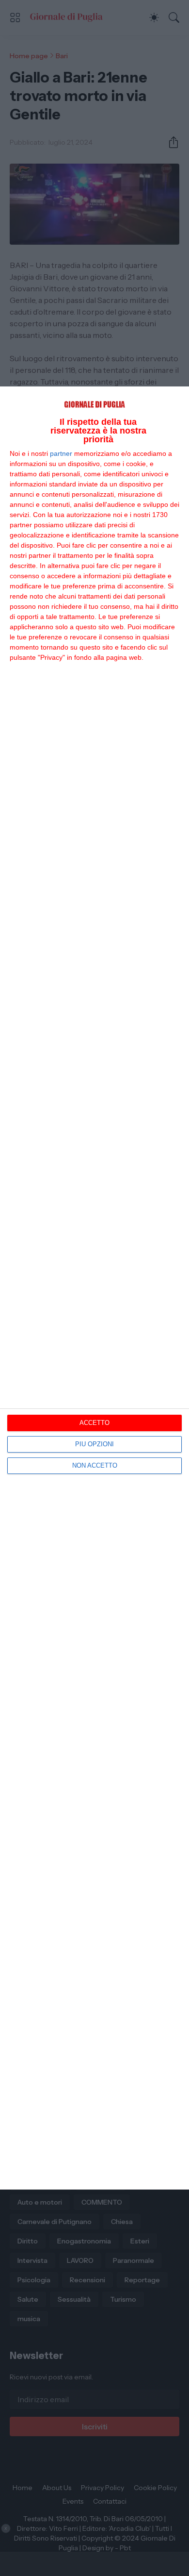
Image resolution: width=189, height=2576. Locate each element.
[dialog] (94, 1288)
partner (61, 453)
